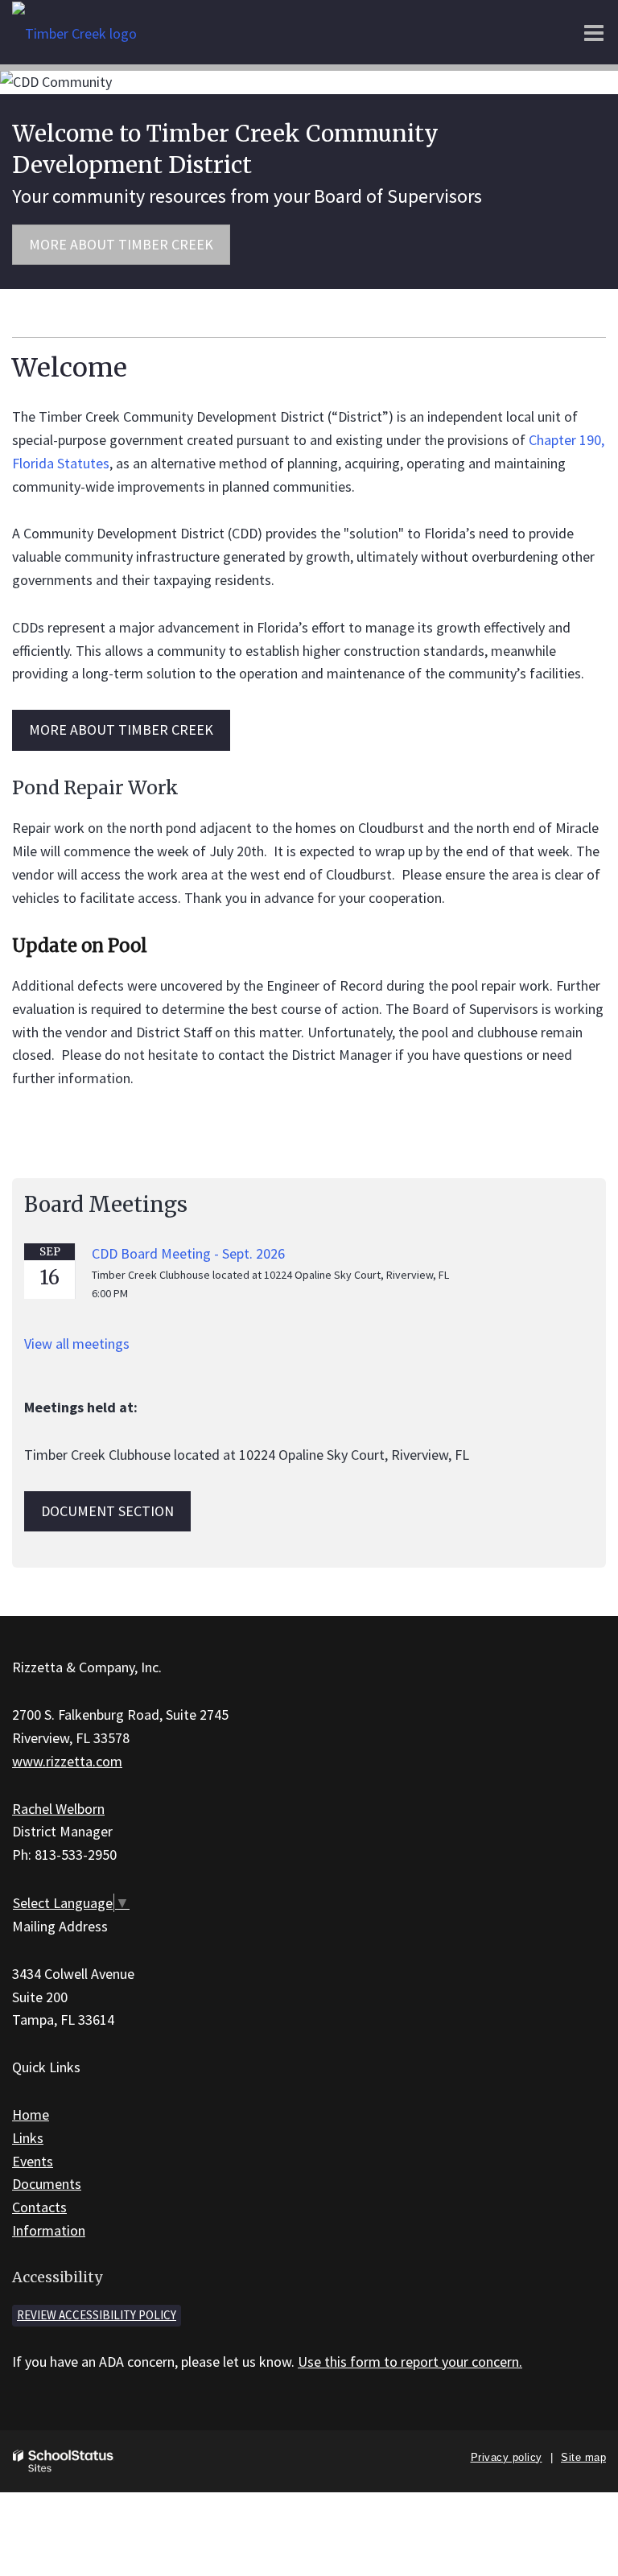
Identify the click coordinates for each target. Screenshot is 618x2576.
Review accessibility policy (97, 2315)
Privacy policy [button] (507, 2457)
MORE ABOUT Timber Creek (121, 730)
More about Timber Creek (121, 244)
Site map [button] (583, 2457)
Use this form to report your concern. (410, 2362)
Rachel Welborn (58, 1809)
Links (28, 2138)
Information (49, 2230)
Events (33, 2161)
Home (31, 2114)
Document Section (107, 1511)
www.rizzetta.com (67, 1761)
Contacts (39, 2207)
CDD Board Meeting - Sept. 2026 (188, 1253)
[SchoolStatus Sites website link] (64, 2461)
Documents (47, 2184)
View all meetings (77, 1344)
